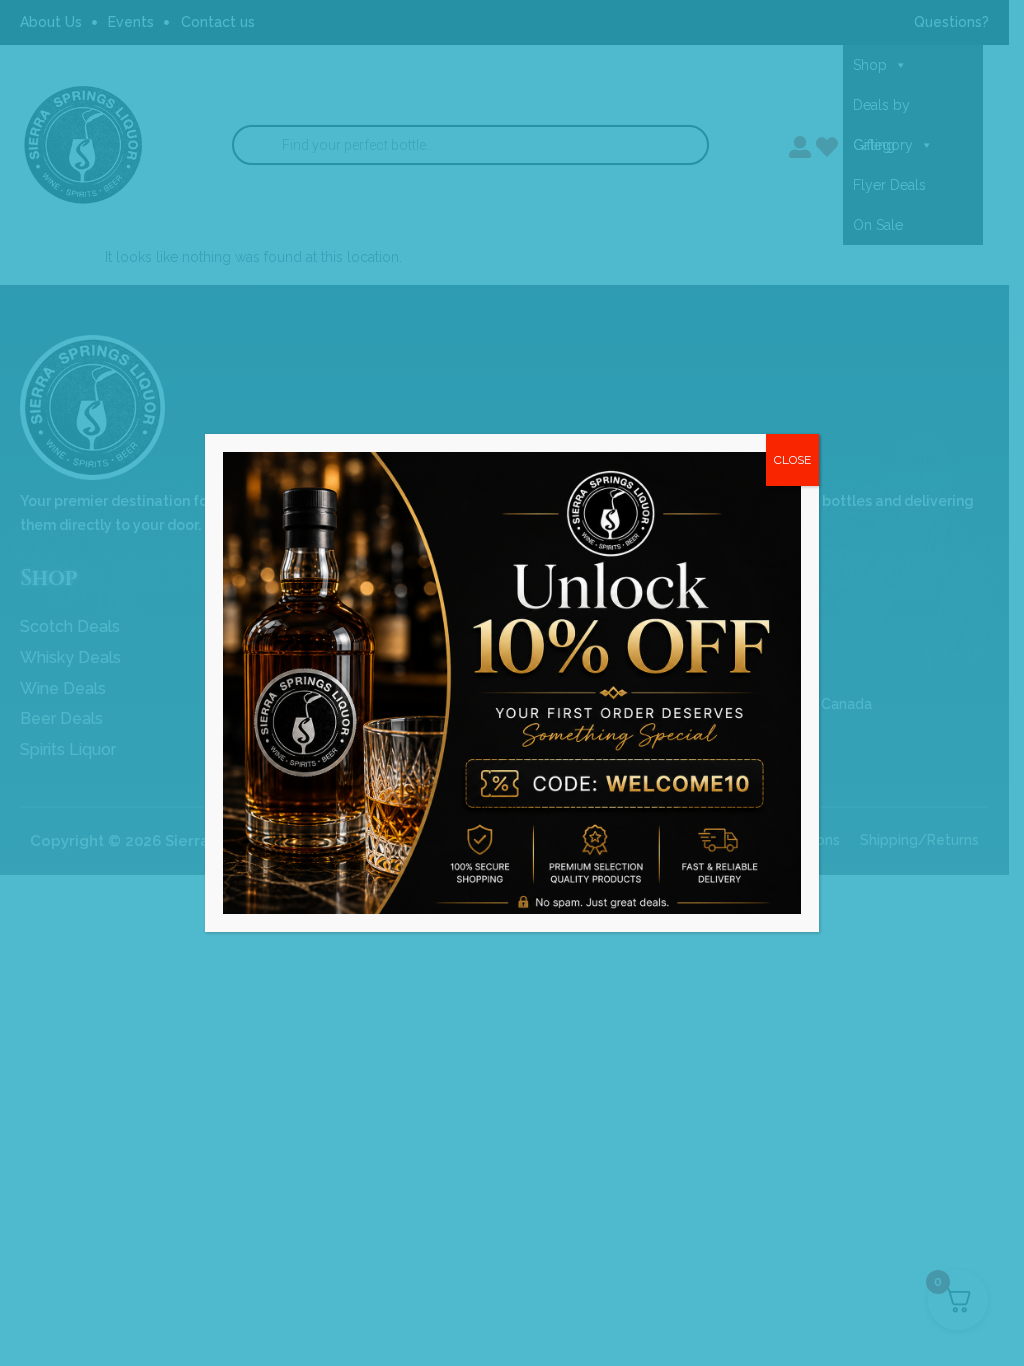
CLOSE (792, 460)
